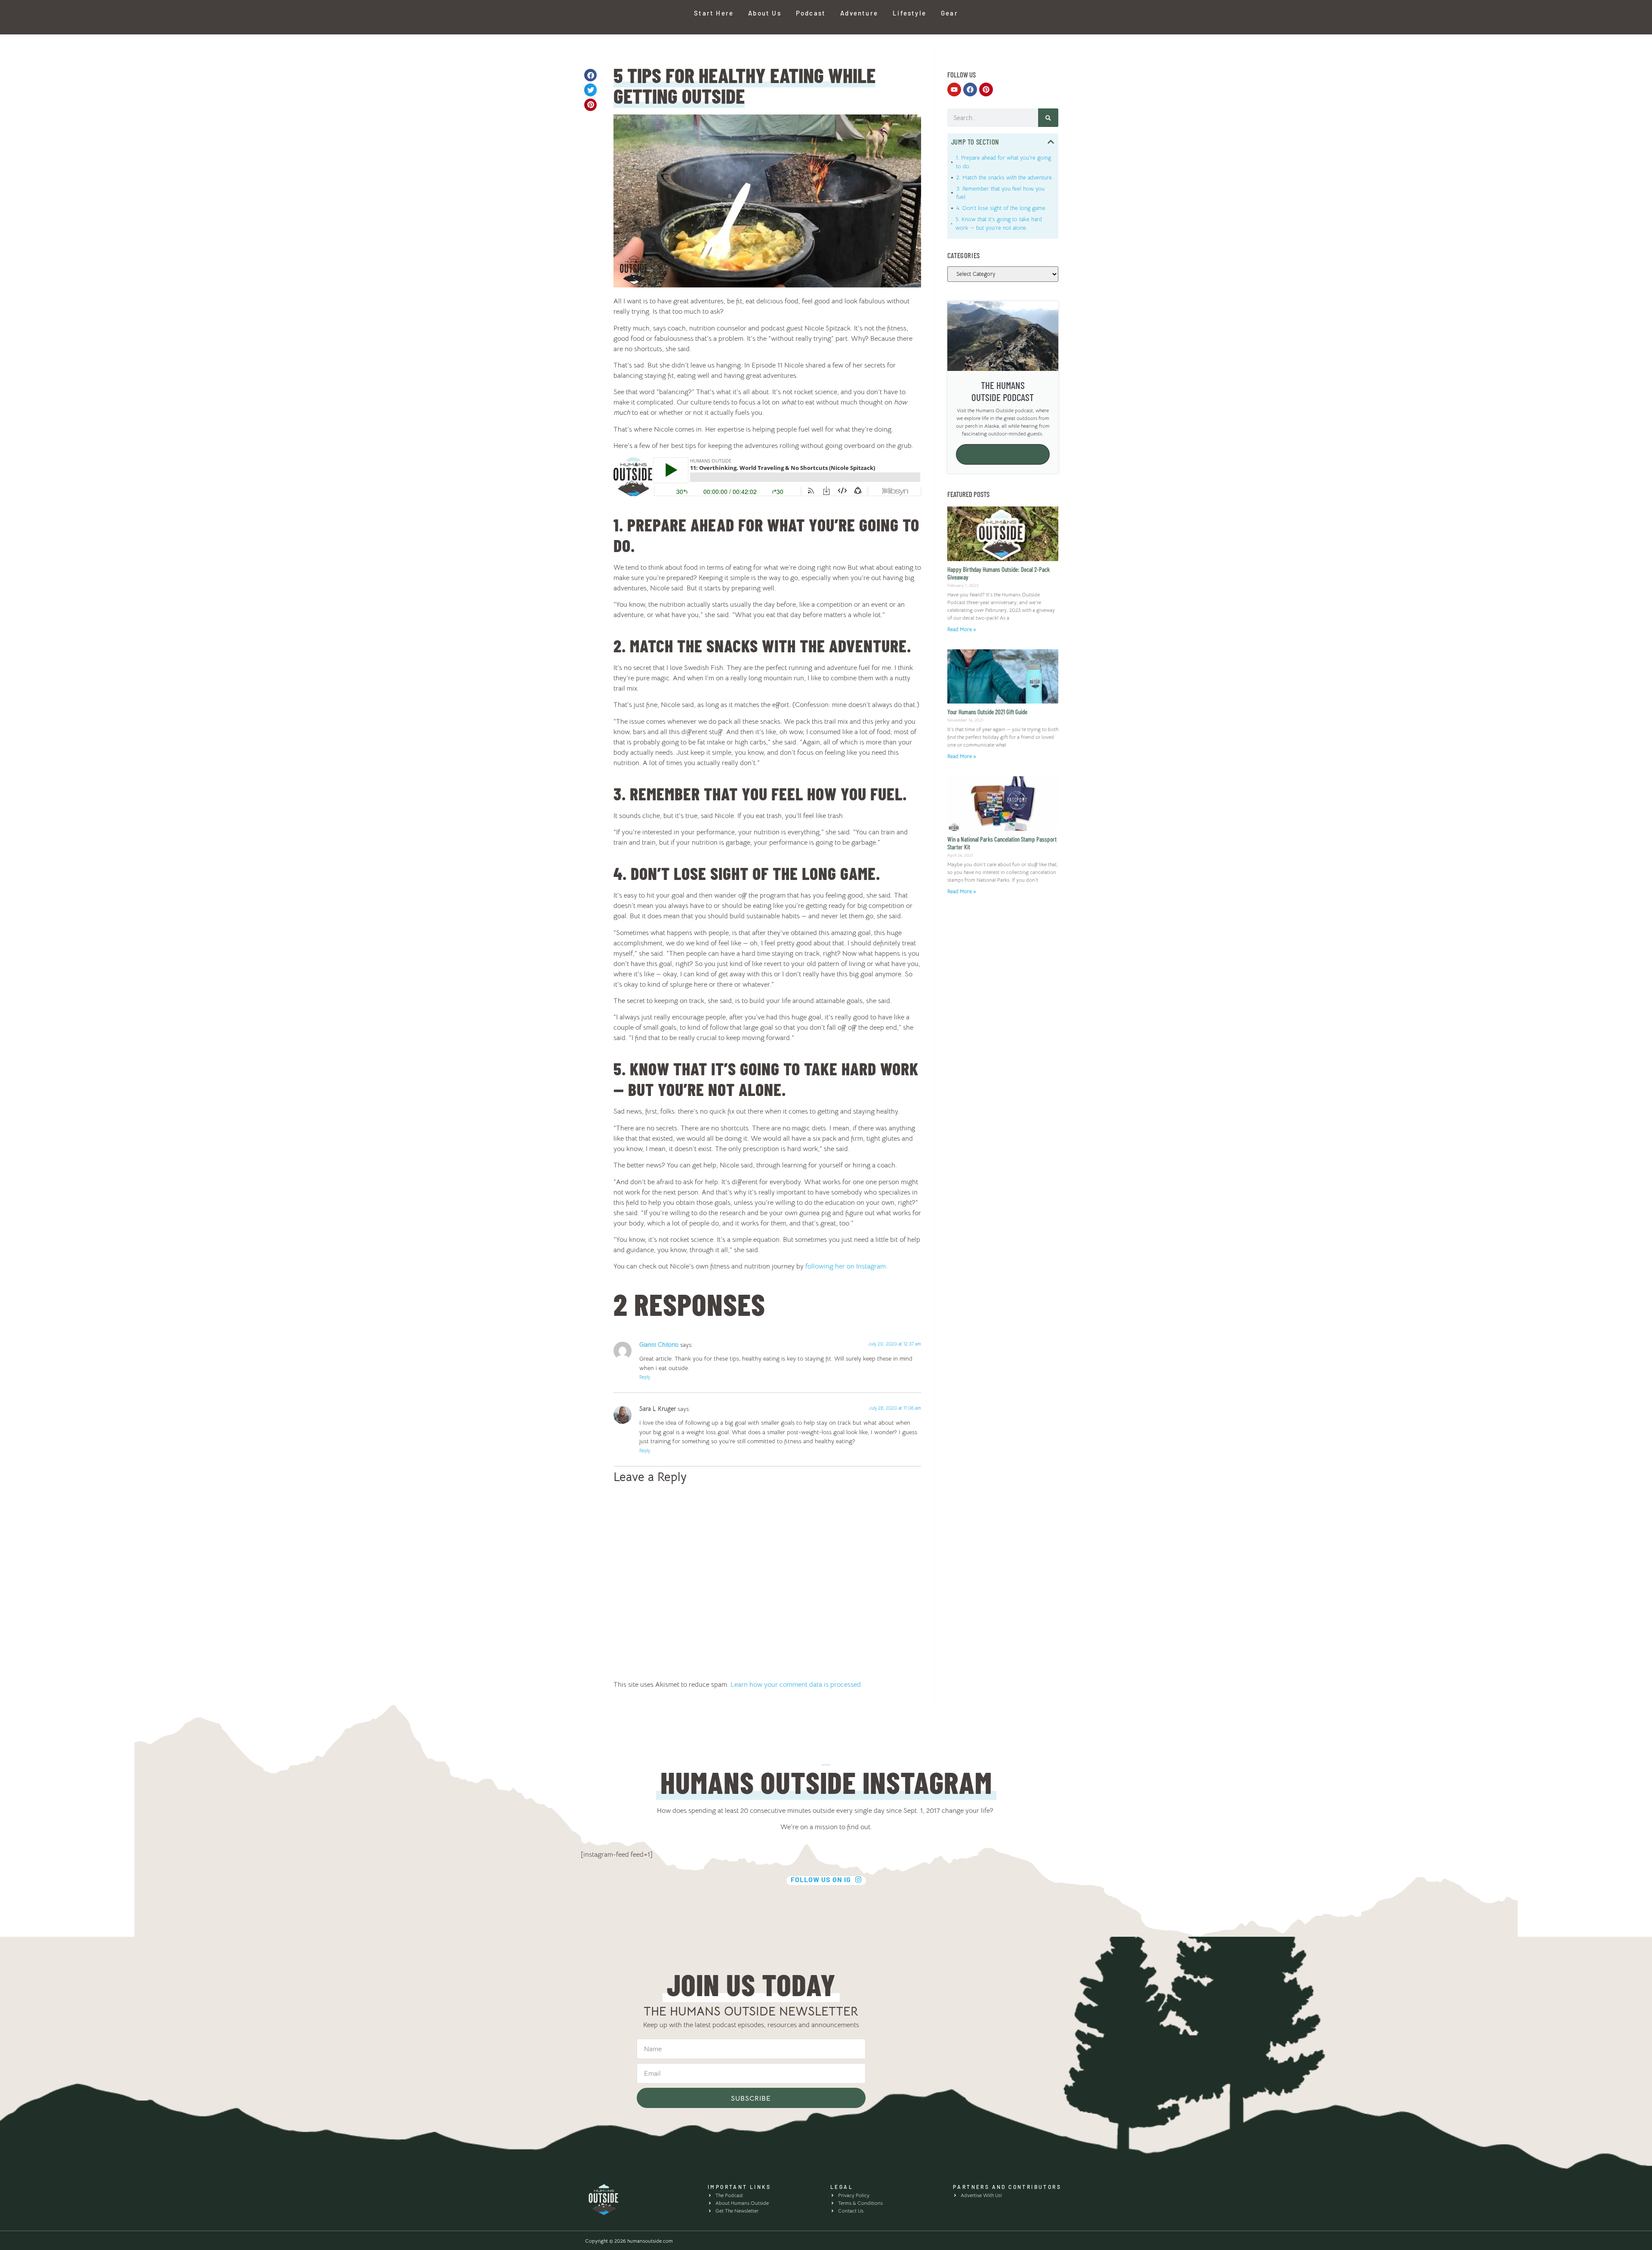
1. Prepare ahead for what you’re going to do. (1003, 162)
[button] (590, 75)
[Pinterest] (986, 90)
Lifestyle (909, 13)
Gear (949, 13)
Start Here (714, 13)
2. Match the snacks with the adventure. (1005, 177)
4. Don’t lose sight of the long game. (1002, 208)
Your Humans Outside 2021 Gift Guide (987, 712)
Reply (645, 1377)
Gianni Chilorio (659, 1345)
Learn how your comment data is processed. (797, 1685)
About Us (765, 13)
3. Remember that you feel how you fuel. (1000, 193)
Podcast (811, 13)
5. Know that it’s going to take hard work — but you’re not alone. (999, 224)
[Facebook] (970, 90)
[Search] (1048, 118)
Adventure (859, 13)
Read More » (962, 629)
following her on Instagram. (846, 1266)
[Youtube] (954, 90)
